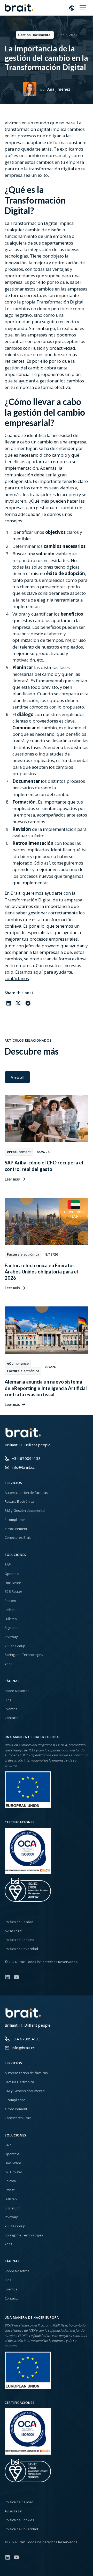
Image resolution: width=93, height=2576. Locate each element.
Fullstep (11, 1619)
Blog (8, 1700)
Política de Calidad (19, 1922)
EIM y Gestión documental (25, 1510)
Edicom (10, 1601)
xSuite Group (15, 1646)
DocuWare (13, 1583)
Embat (10, 1610)
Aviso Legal (13, 1931)
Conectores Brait (18, 1537)
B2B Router (13, 1592)
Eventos (11, 1709)
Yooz (9, 1664)
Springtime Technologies (24, 1655)
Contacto (12, 1718)
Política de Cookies (19, 1940)
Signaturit (12, 1628)
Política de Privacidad (21, 1949)
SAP (8, 1565)
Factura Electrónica (19, 1501)
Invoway (11, 1637)
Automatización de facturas (26, 1493)
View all (18, 1077)
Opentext (12, 1574)
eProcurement (16, 1529)
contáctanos (17, 978)
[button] (72, 8)
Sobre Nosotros (17, 1691)
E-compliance (15, 1520)
